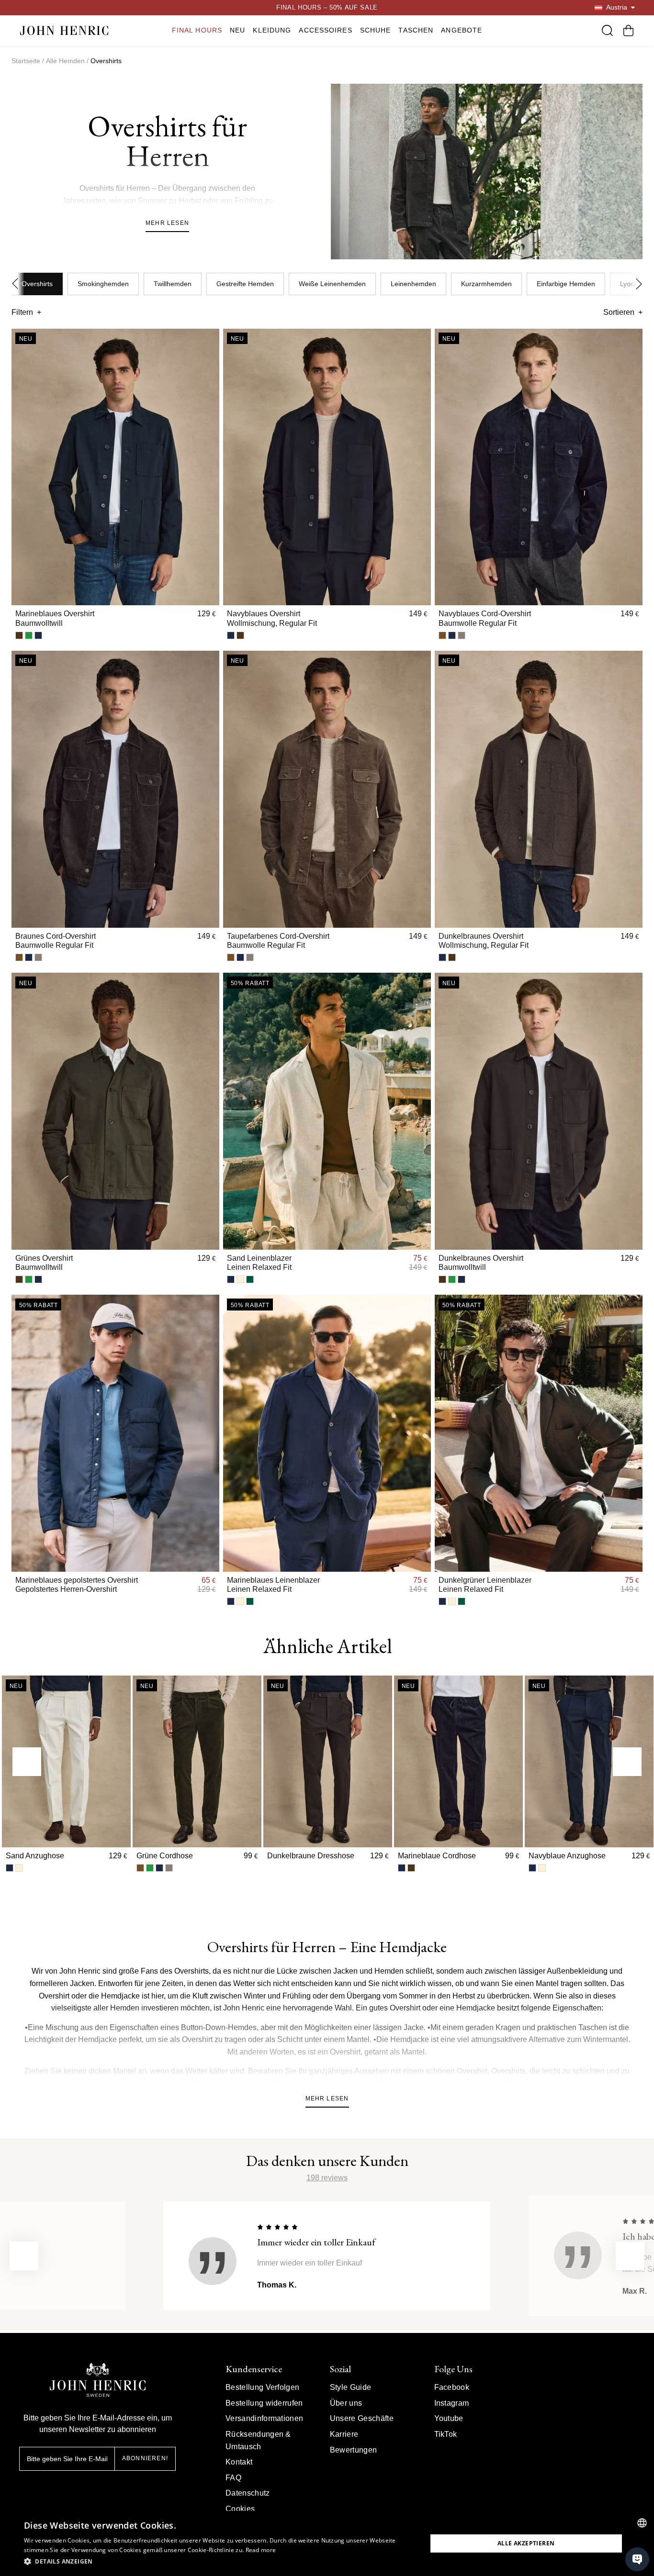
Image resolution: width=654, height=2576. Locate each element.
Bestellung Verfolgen (262, 2387)
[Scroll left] (18, 284)
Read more (261, 2550)
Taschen (416, 30)
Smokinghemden (103, 284)
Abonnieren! (145, 2458)
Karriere (344, 2434)
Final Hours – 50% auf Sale (327, 7)
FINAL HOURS (197, 30)
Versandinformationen (264, 2418)
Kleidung (272, 30)
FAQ (233, 2478)
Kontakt (239, 2462)
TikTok (446, 2434)
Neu (237, 30)
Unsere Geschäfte (362, 2418)
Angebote (462, 30)
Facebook (452, 2387)
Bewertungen (354, 2450)
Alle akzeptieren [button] (526, 2543)
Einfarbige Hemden (566, 284)
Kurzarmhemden (486, 284)
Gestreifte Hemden (245, 284)
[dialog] (327, 2543)
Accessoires (325, 30)
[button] (219, 2562)
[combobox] (642, 2523)
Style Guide (351, 2387)
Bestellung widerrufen (264, 2403)
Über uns (346, 2403)
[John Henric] (64, 30)
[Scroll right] (636, 284)
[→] (627, 1762)
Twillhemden (173, 284)
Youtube (449, 2418)
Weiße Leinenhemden (332, 284)
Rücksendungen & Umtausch (258, 2440)
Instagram (452, 2403)
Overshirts (37, 284)
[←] (27, 1762)
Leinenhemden (413, 284)
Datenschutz (248, 2493)
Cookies (240, 2509)
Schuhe (376, 30)
